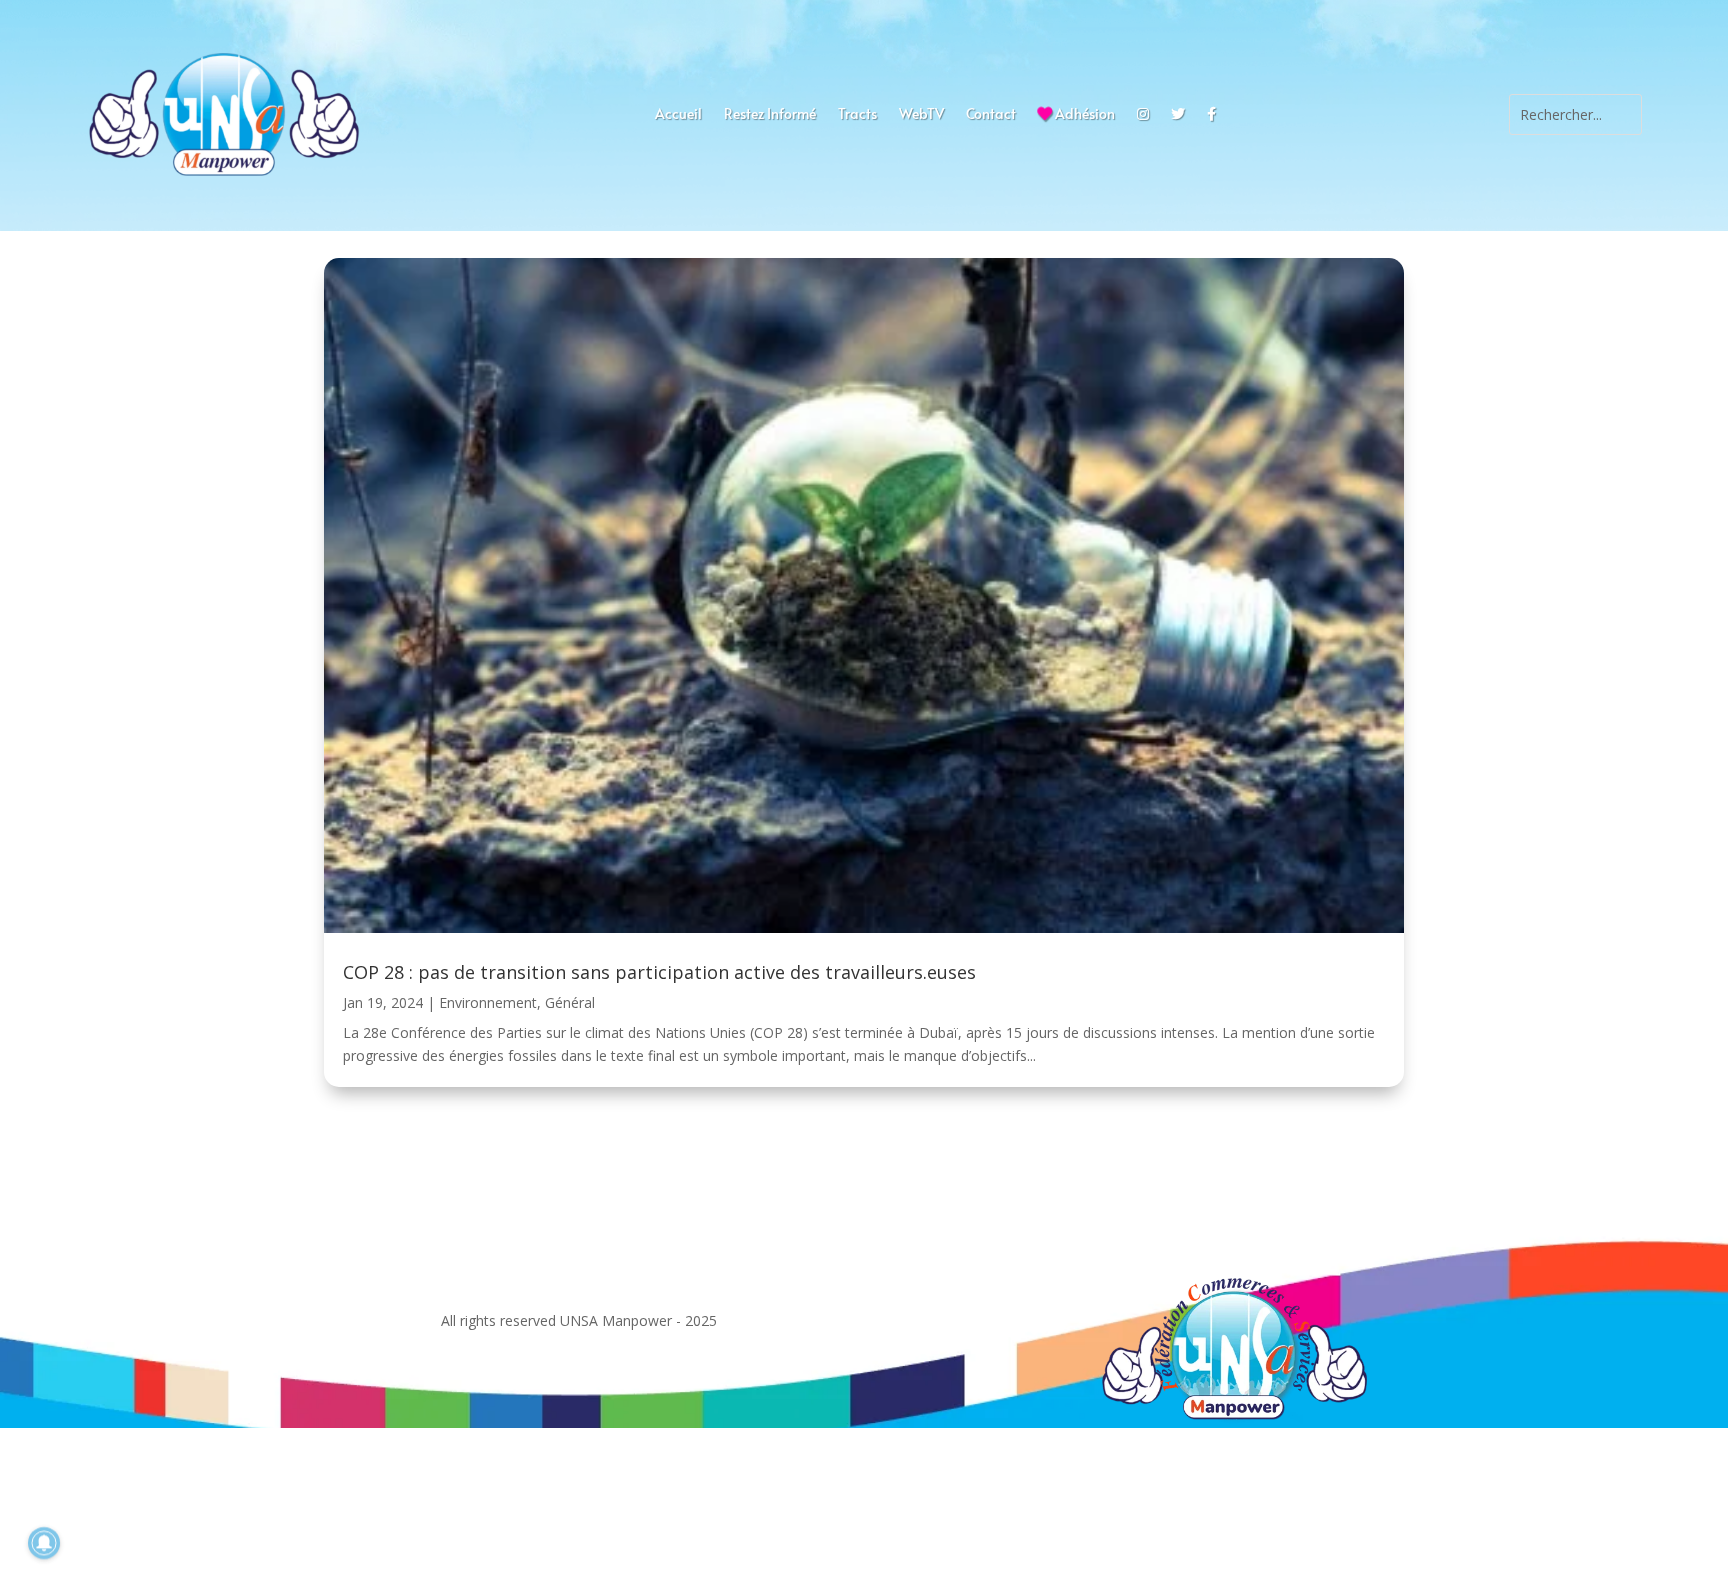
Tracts (857, 115)
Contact (991, 115)
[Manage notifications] (44, 1543)
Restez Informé (770, 115)
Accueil (678, 115)
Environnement (488, 1002)
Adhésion (1083, 115)
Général (570, 1002)
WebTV (921, 115)
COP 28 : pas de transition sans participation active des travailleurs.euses (659, 972)
